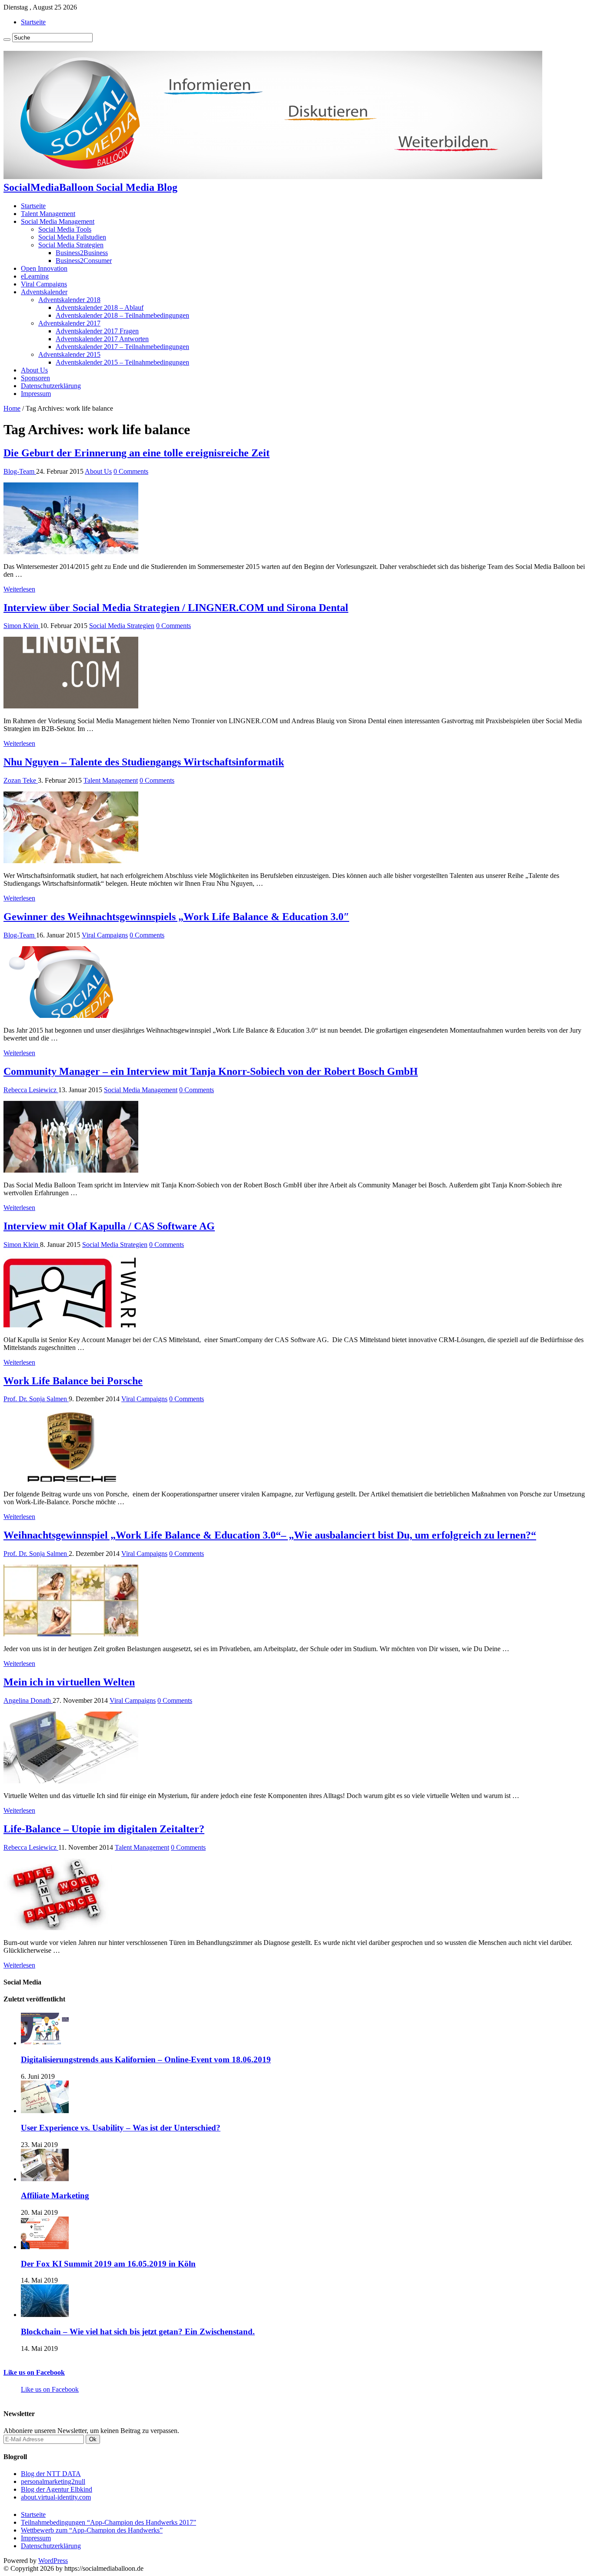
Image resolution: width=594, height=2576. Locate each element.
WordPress (53, 2561)
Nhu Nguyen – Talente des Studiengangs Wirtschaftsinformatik (144, 762)
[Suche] (7, 40)
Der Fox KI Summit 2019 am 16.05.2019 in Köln (108, 2264)
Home (12, 408)
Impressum (36, 394)
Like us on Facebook (34, 2372)
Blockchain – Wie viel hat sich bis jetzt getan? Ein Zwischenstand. (138, 2332)
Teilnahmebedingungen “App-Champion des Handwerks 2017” (108, 2522)
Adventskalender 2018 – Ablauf (100, 307)
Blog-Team (20, 471)
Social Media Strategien (71, 245)
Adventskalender (44, 292)
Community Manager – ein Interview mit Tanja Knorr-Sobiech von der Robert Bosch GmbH (211, 1071)
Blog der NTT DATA (51, 2474)
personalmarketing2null (53, 2481)
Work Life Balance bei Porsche (73, 1381)
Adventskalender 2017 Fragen (97, 331)
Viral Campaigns (44, 284)
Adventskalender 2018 (69, 300)
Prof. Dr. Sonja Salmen (36, 1399)
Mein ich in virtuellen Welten (69, 1682)
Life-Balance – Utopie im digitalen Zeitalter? (104, 1829)
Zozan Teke (21, 780)
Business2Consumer (84, 261)
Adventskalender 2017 (69, 323)
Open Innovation (44, 268)
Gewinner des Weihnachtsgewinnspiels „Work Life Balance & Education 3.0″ (176, 917)
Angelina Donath (28, 1700)
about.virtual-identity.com (56, 2497)
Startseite (33, 22)
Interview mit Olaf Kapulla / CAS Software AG (109, 1226)
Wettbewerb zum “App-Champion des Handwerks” (92, 2530)
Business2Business (82, 253)
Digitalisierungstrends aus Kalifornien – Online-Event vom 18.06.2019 (146, 2059)
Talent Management (48, 214)
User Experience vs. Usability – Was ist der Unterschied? (121, 2128)
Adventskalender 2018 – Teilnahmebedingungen (122, 315)
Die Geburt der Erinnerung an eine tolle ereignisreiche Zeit (137, 453)
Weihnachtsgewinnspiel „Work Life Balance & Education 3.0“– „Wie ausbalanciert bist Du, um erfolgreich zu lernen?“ (270, 1535)
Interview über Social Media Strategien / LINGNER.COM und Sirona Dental (176, 608)
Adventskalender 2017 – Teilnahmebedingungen (122, 347)
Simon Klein (22, 626)
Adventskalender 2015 (69, 354)
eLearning (35, 276)
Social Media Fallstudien (72, 237)
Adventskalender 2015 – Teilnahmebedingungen (122, 362)
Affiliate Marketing (55, 2195)
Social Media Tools (65, 229)
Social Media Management (58, 221)
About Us (34, 370)
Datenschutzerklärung (51, 386)
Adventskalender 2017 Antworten (102, 339)
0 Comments (131, 471)
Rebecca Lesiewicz (31, 1090)
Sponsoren (35, 378)
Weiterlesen (19, 589)
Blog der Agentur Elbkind (57, 2489)
